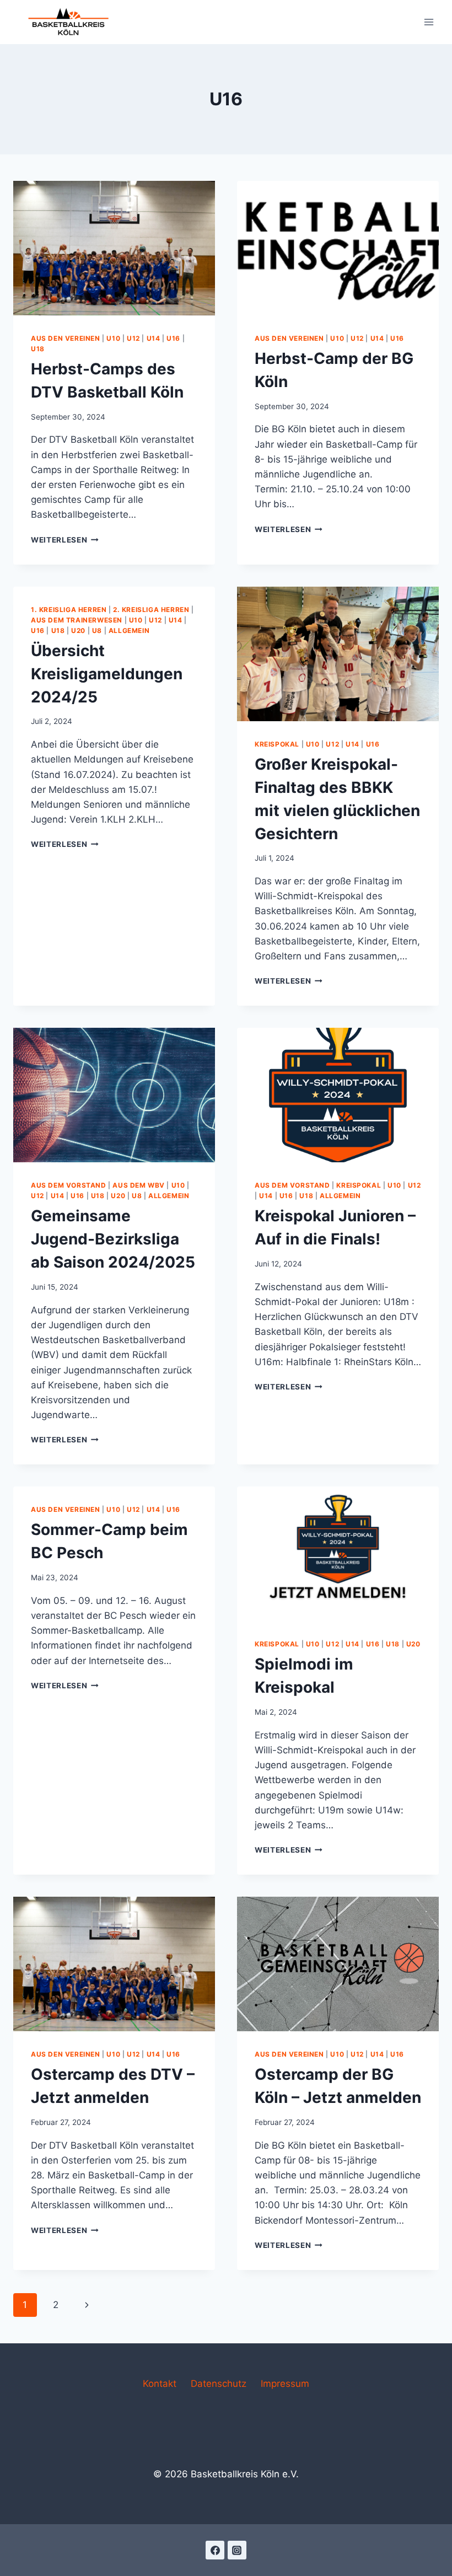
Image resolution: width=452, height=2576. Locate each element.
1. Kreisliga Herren (69, 610)
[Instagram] (237, 2550)
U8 (97, 630)
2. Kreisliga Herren (151, 610)
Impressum (285, 2384)
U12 (133, 338)
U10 (113, 338)
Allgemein (129, 630)
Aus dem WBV (139, 1185)
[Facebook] (215, 2550)
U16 (173, 338)
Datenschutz (219, 2384)
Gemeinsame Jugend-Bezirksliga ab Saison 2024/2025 (113, 1239)
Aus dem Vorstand (69, 1185)
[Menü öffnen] (429, 22)
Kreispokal (277, 744)
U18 (38, 349)
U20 (78, 630)
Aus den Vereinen (66, 338)
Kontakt (160, 2384)
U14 (154, 338)
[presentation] (114, 248)
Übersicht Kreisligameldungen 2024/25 (107, 674)
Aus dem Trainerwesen (77, 620)
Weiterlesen (65, 540)
